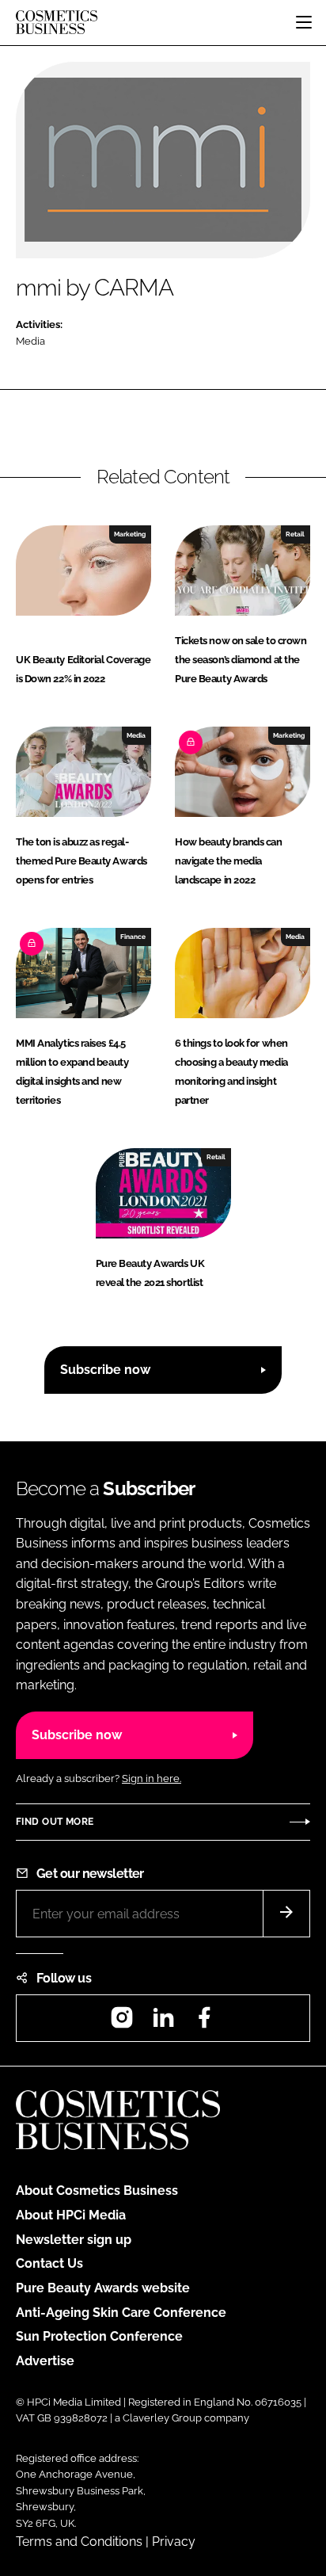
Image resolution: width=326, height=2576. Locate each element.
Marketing (130, 534)
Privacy (174, 2542)
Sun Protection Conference (99, 2336)
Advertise (45, 2361)
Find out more (55, 1822)
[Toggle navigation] (304, 22)
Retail (295, 534)
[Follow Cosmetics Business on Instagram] (122, 2023)
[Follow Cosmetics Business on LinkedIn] (163, 2023)
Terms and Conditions (79, 2542)
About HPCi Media (71, 2215)
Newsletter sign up (74, 2240)
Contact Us (49, 2263)
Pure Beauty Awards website (103, 2288)
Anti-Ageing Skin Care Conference (121, 2313)
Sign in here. (152, 1778)
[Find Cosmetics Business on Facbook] (204, 2023)
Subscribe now (105, 1370)
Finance (133, 937)
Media (30, 341)
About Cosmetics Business (97, 2191)
